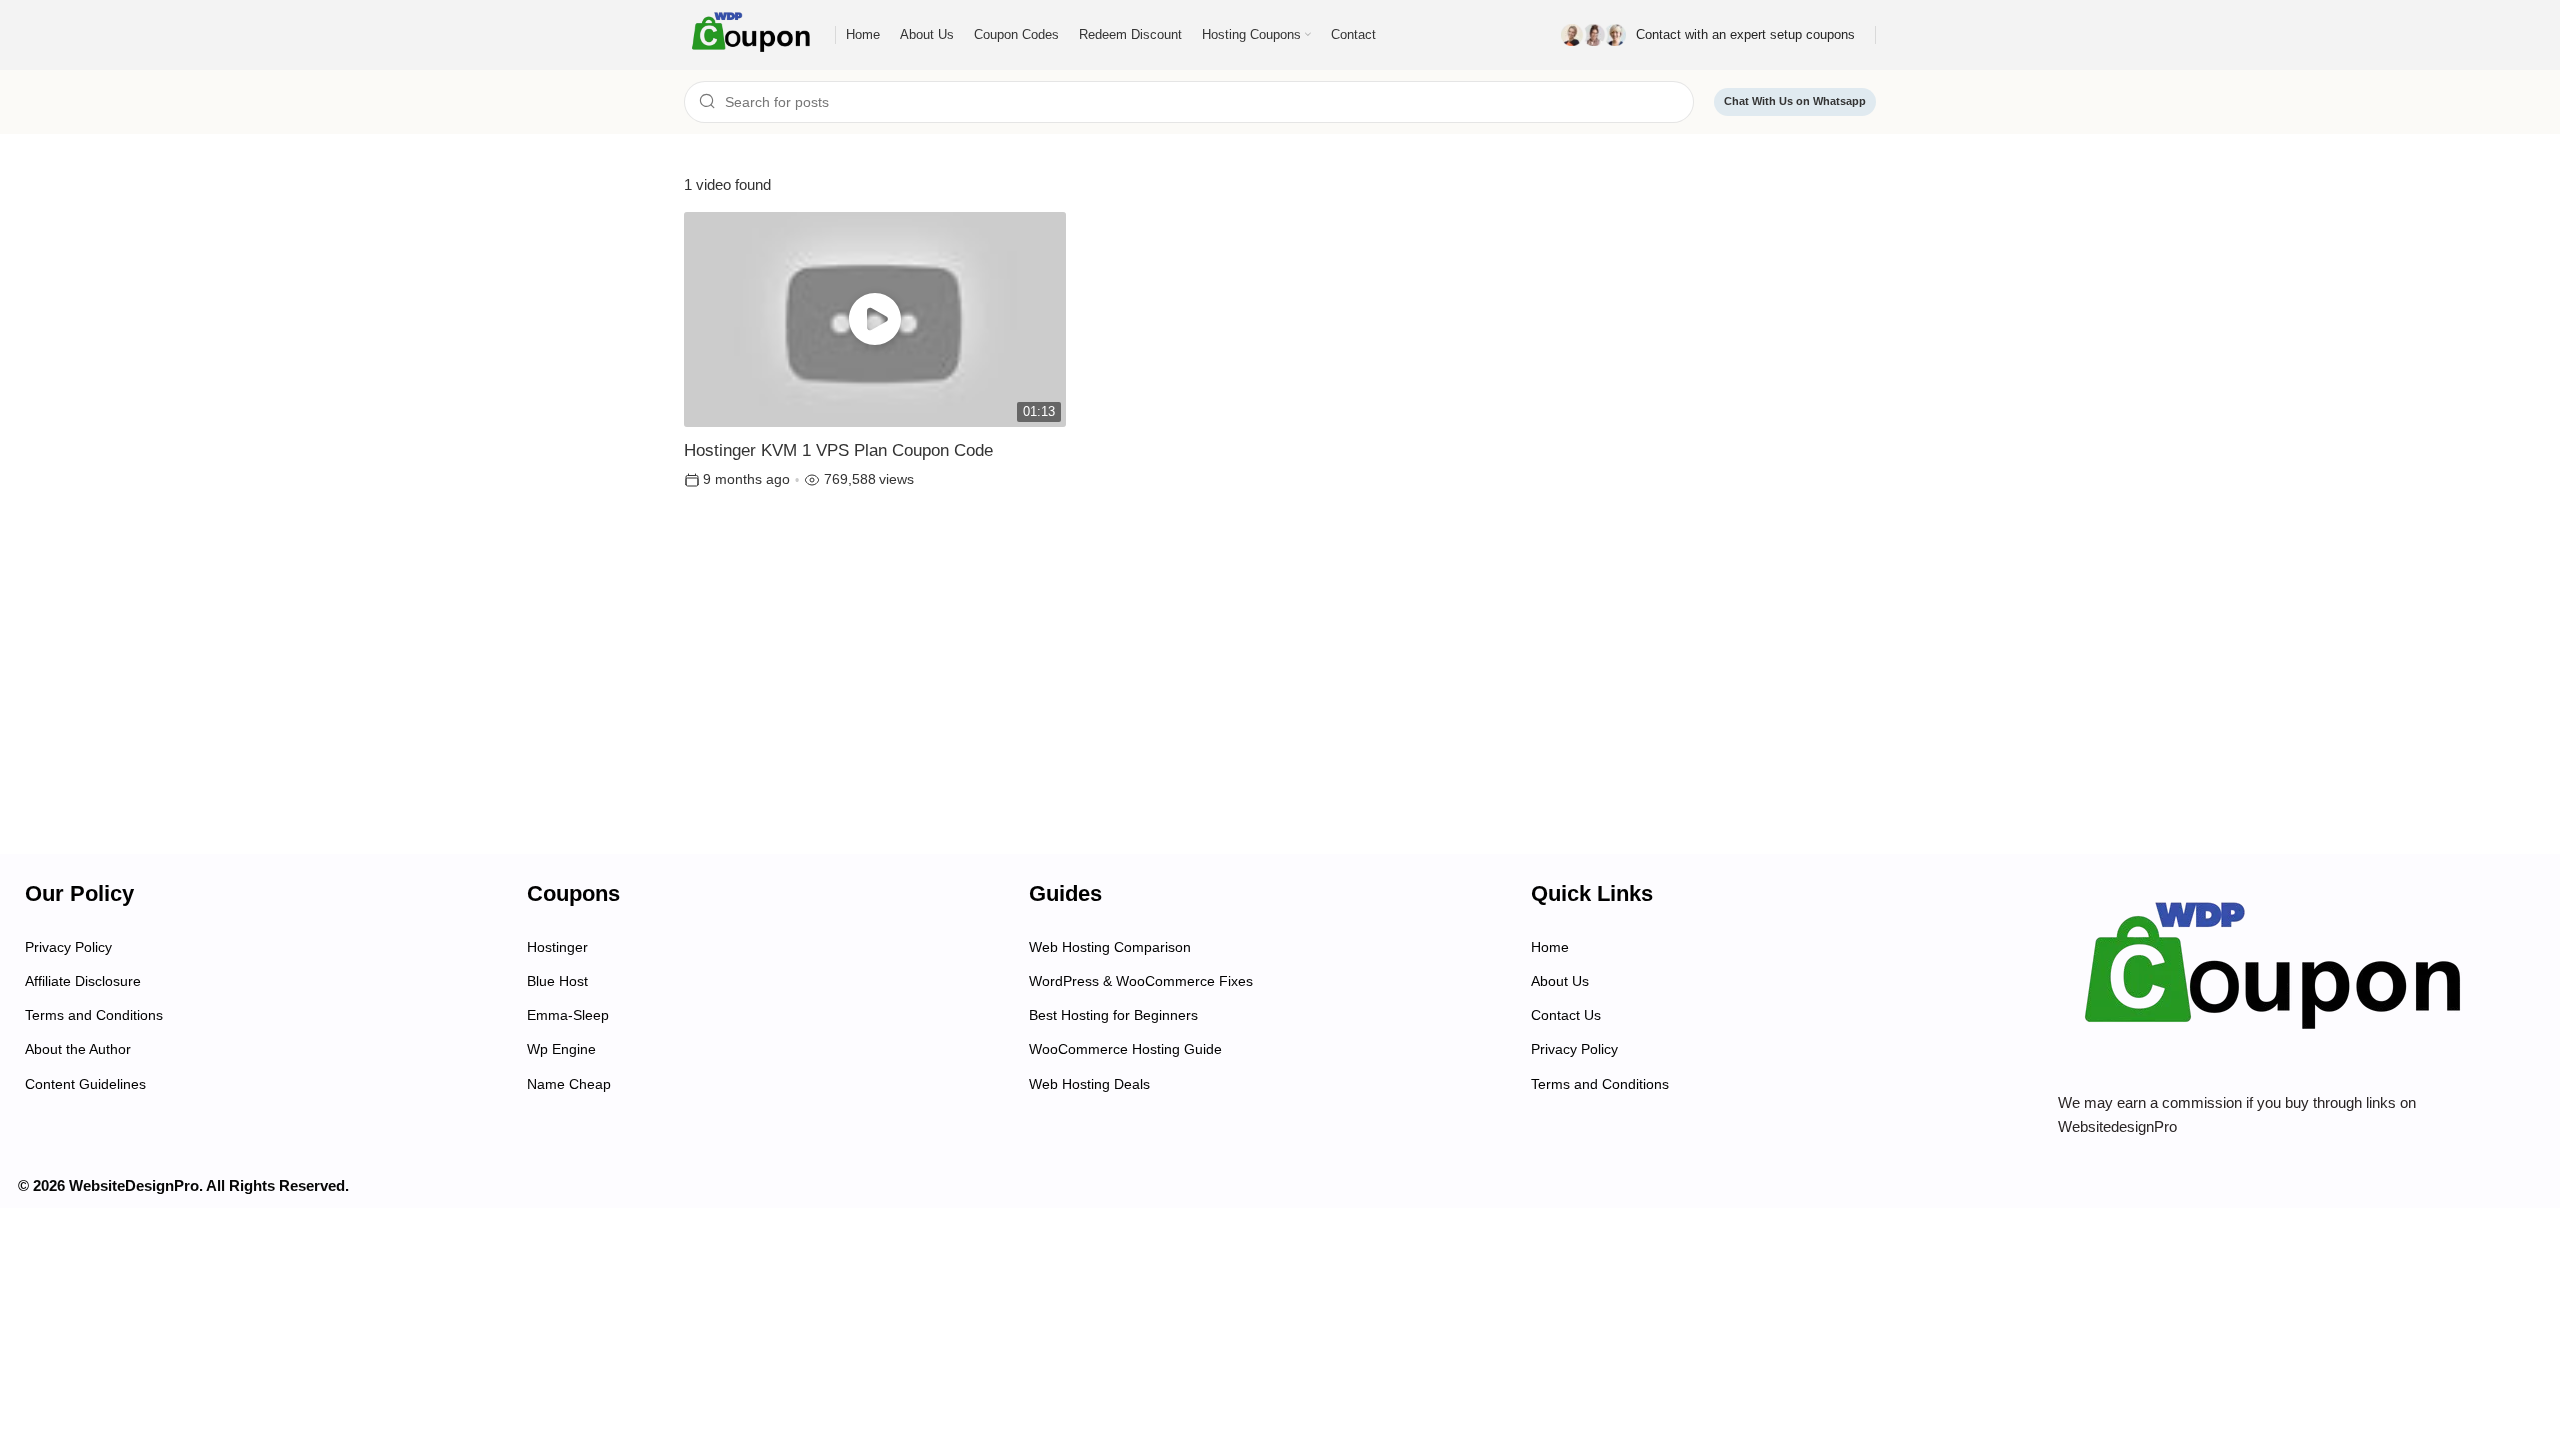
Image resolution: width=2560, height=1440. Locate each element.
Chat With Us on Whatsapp (1795, 101)
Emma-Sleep (568, 1015)
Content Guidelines (85, 1084)
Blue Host (557, 981)
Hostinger (557, 947)
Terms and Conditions (94, 1015)
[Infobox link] (1708, 35)
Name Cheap (569, 1084)
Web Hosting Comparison (1110, 947)
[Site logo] (754, 33)
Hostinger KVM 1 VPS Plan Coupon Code (838, 450)
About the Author (78, 1049)
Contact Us (1566, 1015)
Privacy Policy (68, 947)
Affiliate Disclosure (83, 981)
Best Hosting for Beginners (1113, 1015)
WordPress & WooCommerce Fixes (1141, 981)
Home (1550, 947)
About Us (1560, 981)
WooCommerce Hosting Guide (1125, 1049)
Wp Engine (561, 1049)
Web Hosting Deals (1089, 1084)
